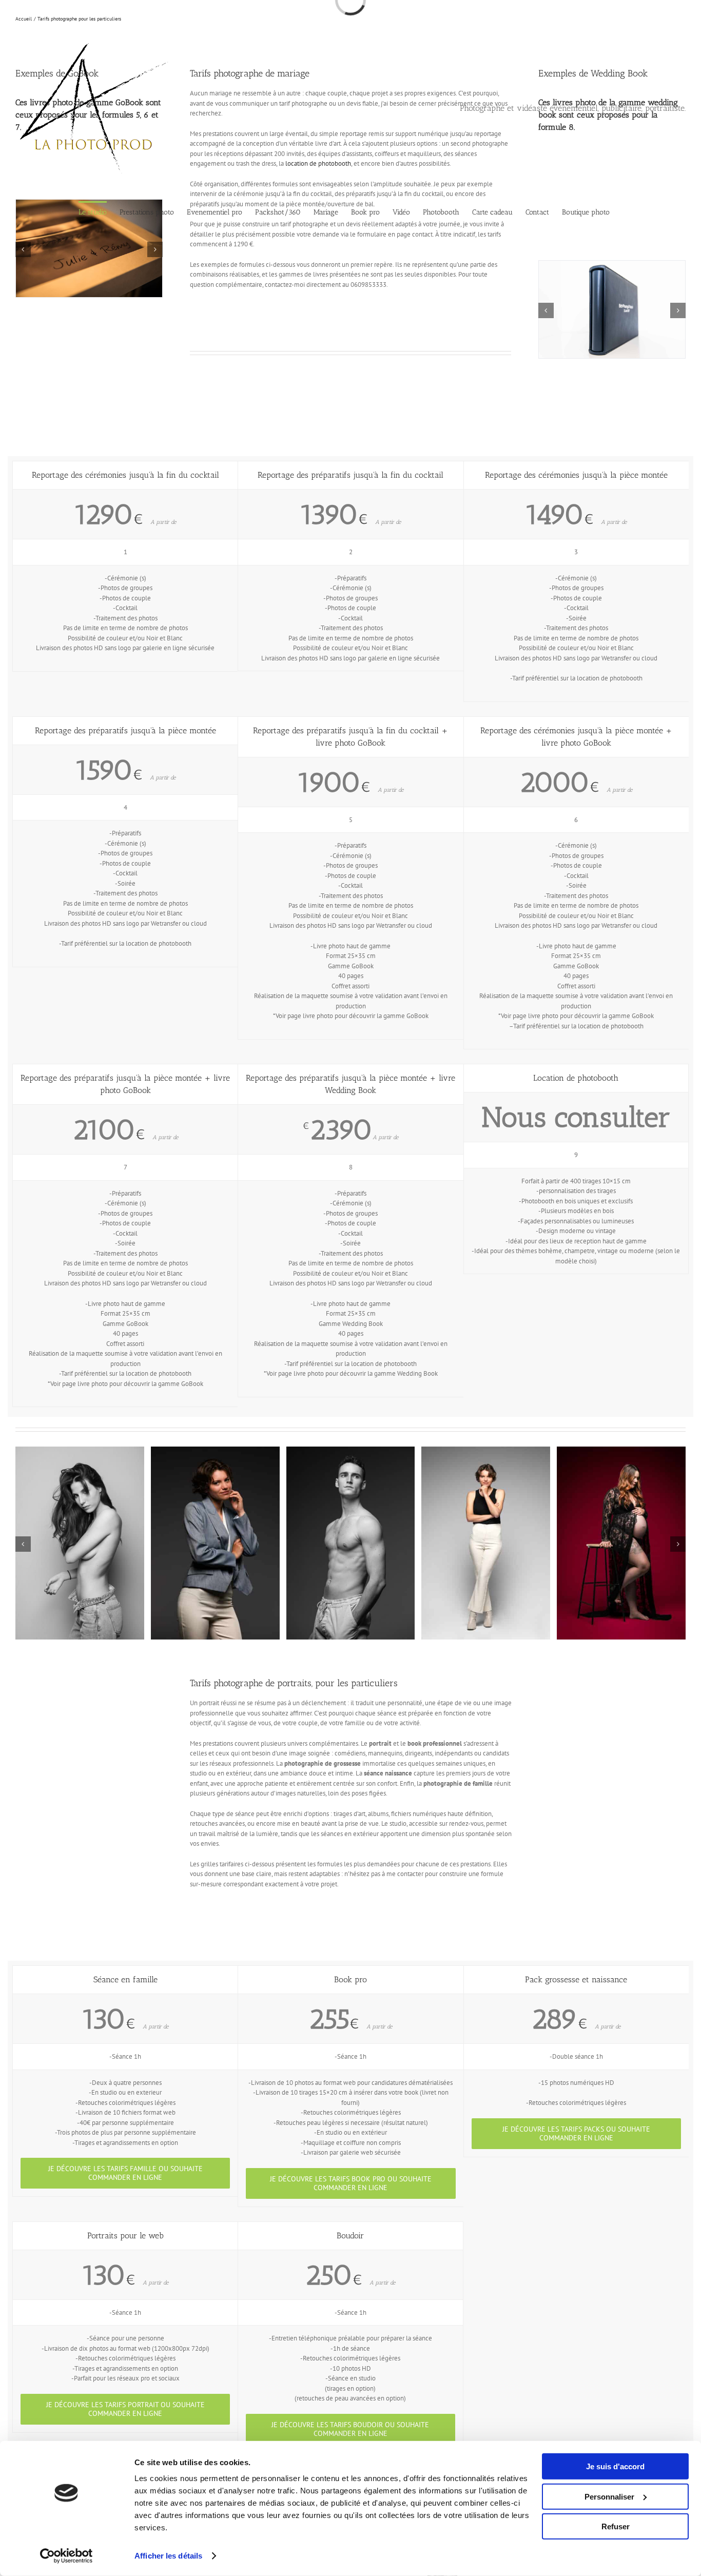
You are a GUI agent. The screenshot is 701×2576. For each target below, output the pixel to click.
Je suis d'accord (615, 2466)
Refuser (616, 2526)
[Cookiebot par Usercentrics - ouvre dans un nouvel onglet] (66, 2556)
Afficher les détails (168, 2556)
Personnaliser (609, 2496)
